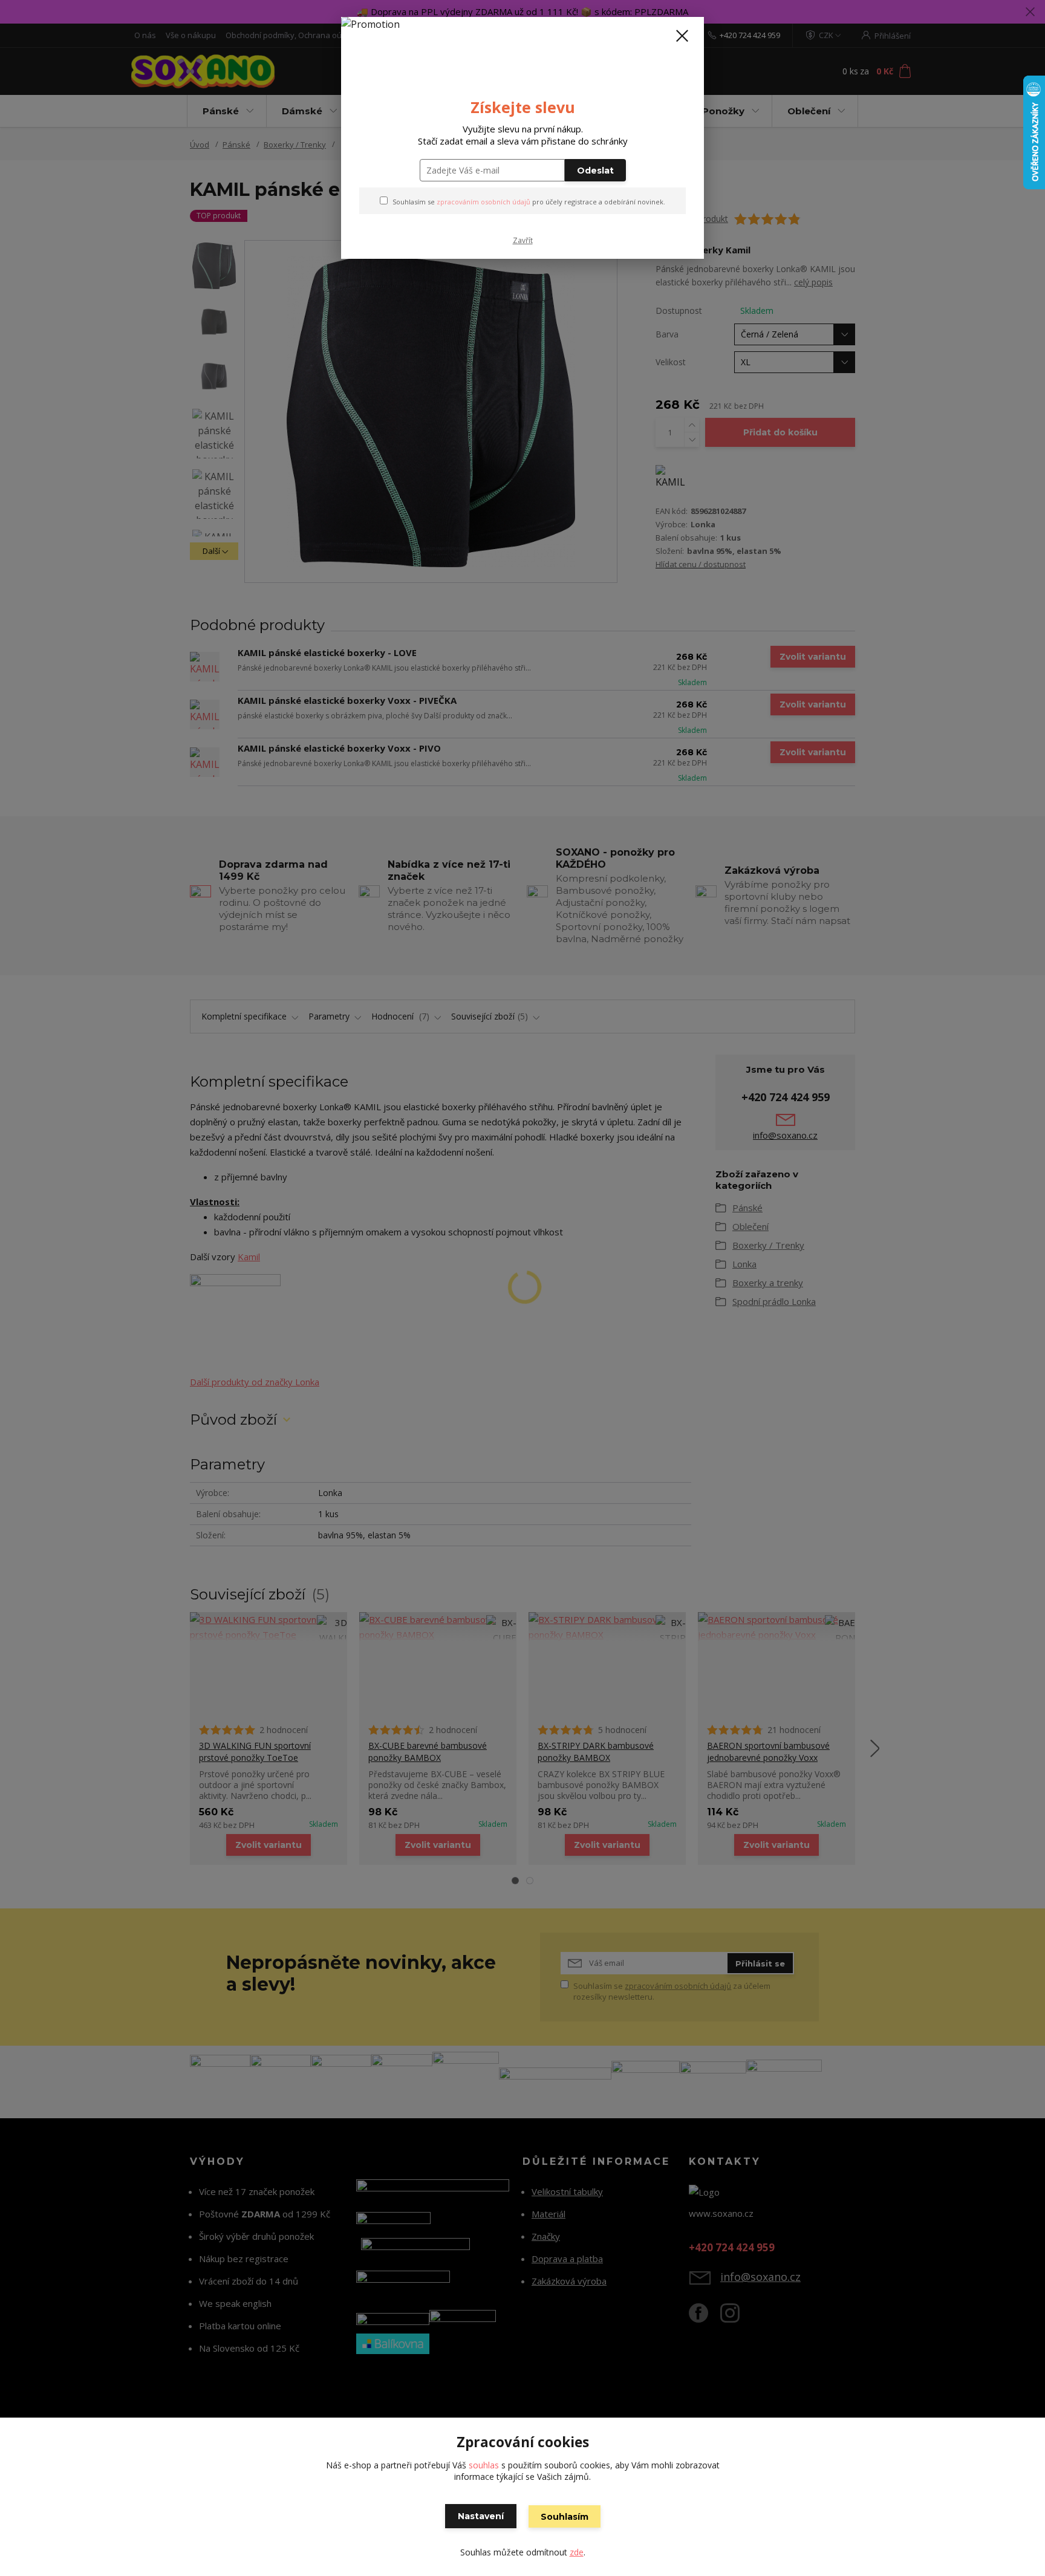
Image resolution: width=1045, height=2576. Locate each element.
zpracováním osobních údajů (483, 202)
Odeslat (595, 171)
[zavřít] (682, 36)
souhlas (484, 2465)
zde (577, 2552)
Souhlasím (565, 2517)
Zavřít (523, 240)
